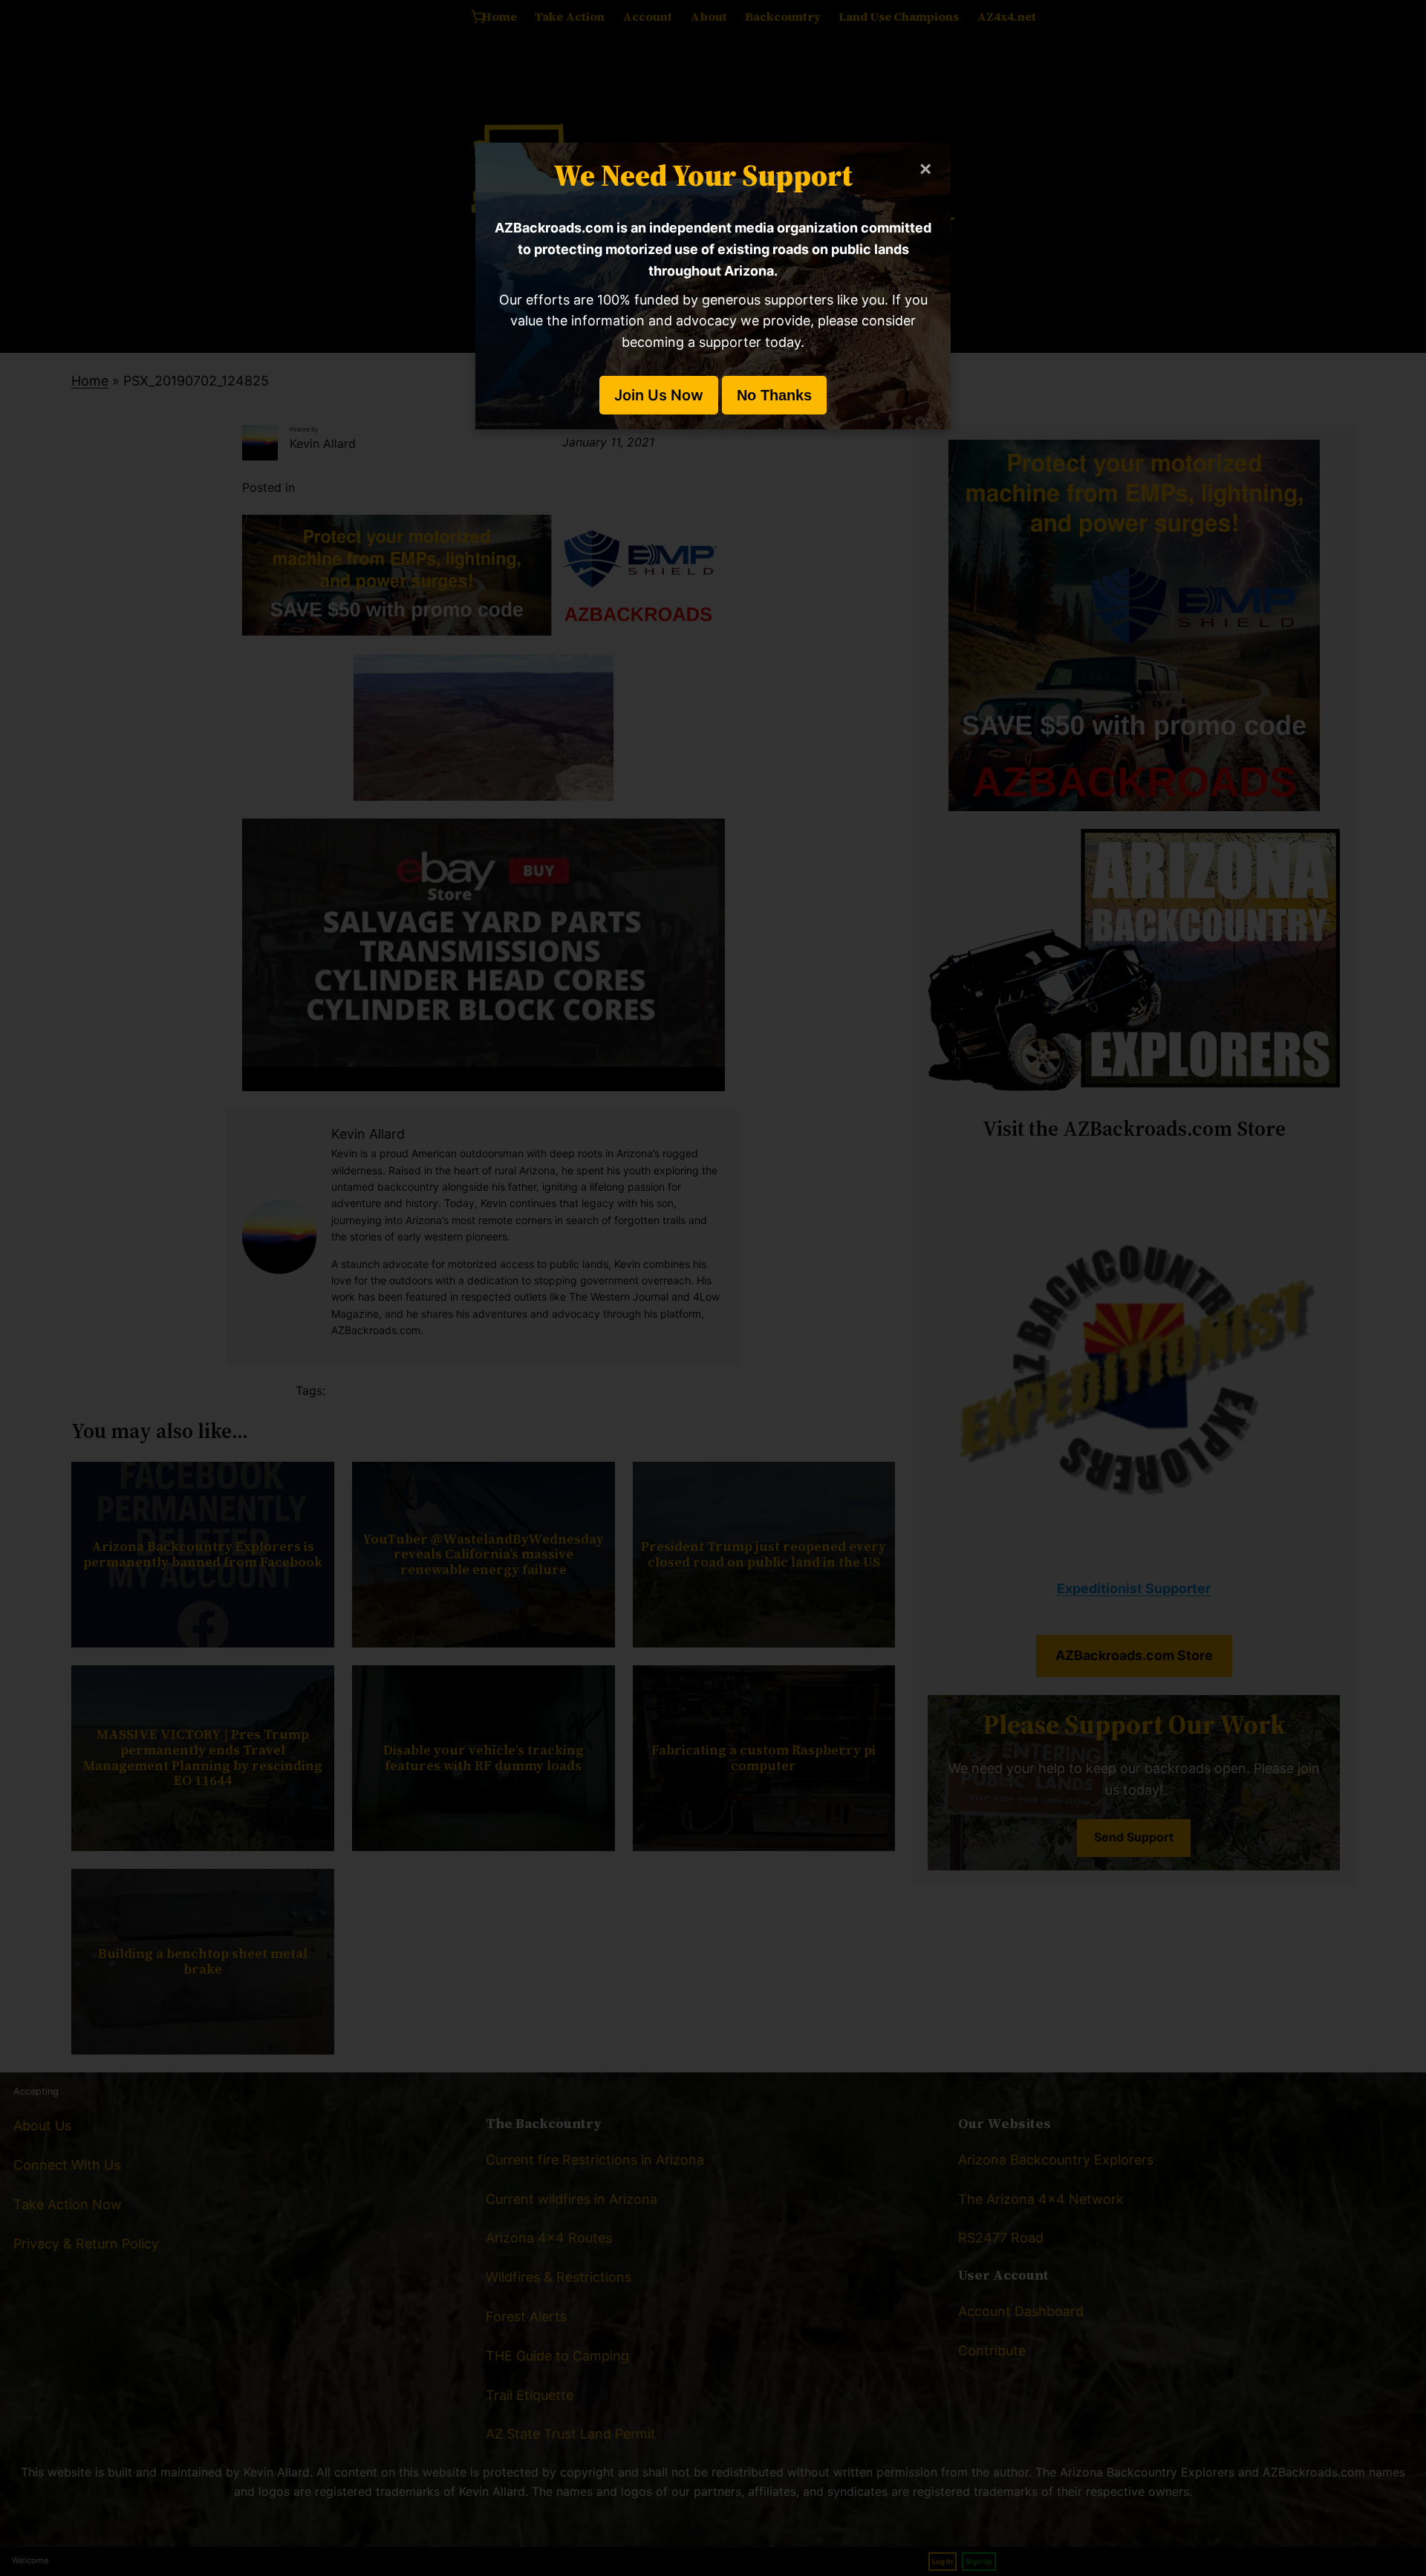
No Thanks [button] (774, 395)
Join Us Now (659, 395)
